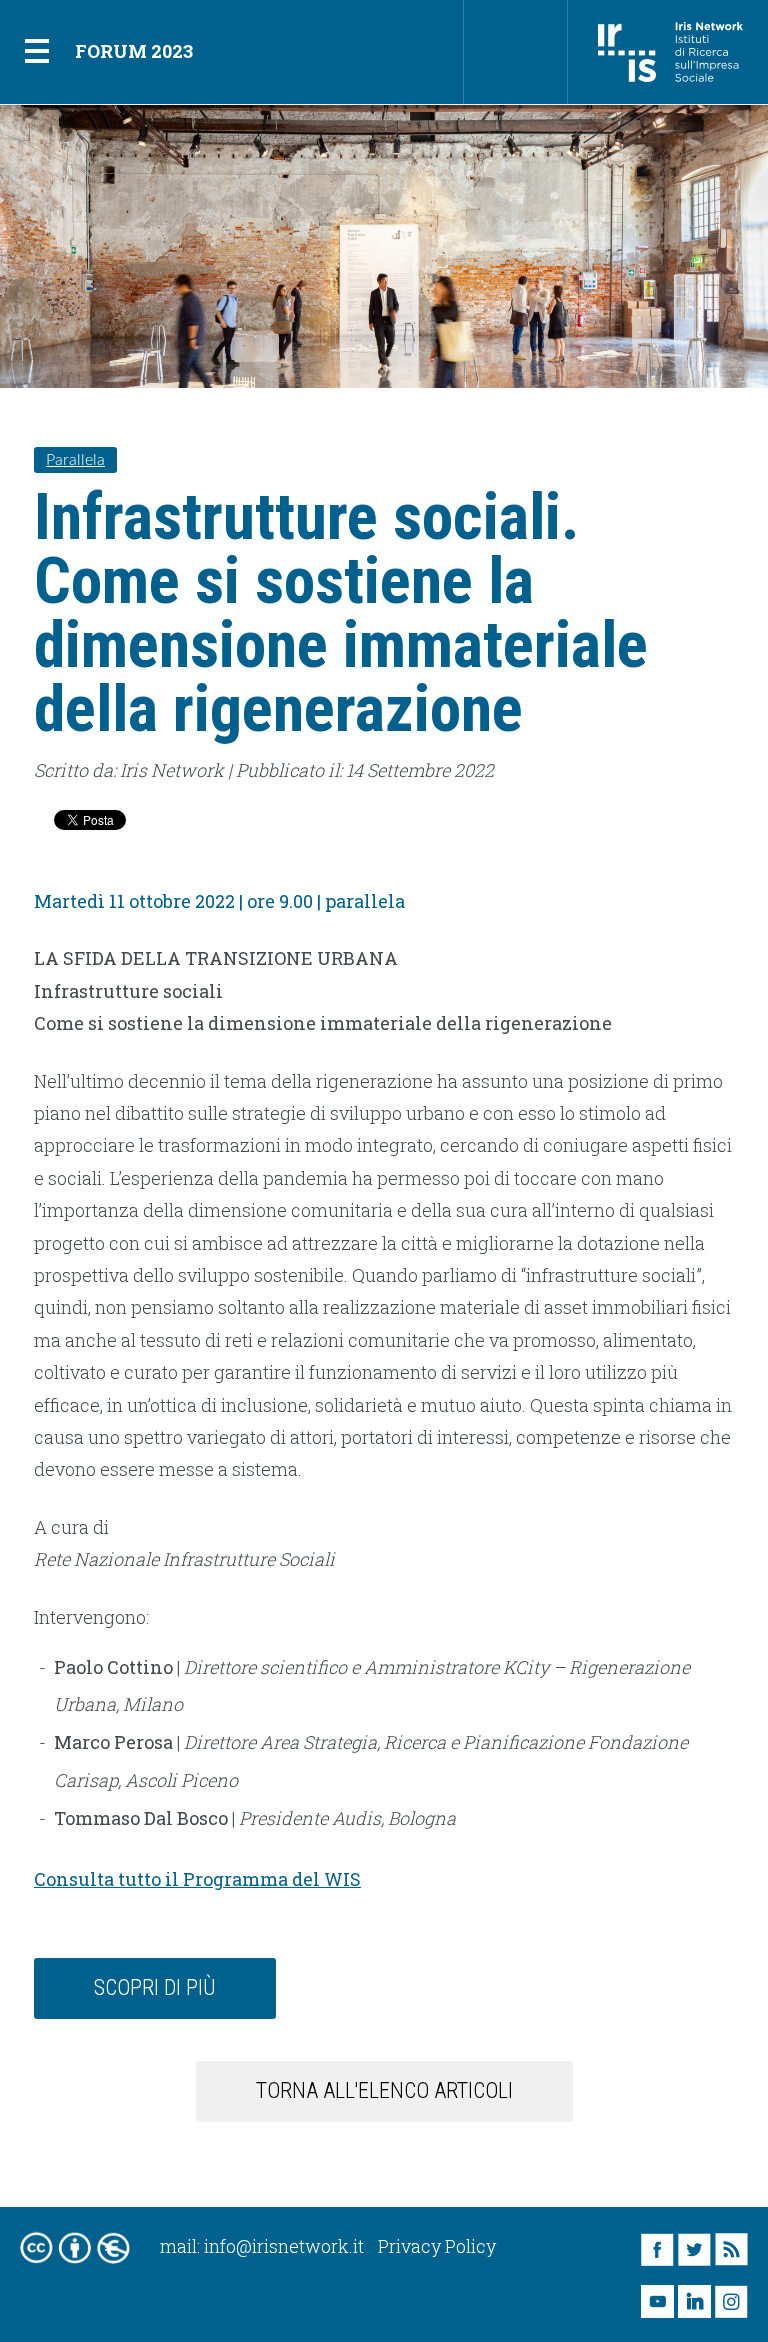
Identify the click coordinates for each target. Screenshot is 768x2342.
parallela (75, 460)
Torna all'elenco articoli (384, 2090)
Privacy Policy (437, 2246)
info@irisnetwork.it (284, 2246)
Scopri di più (155, 1987)
